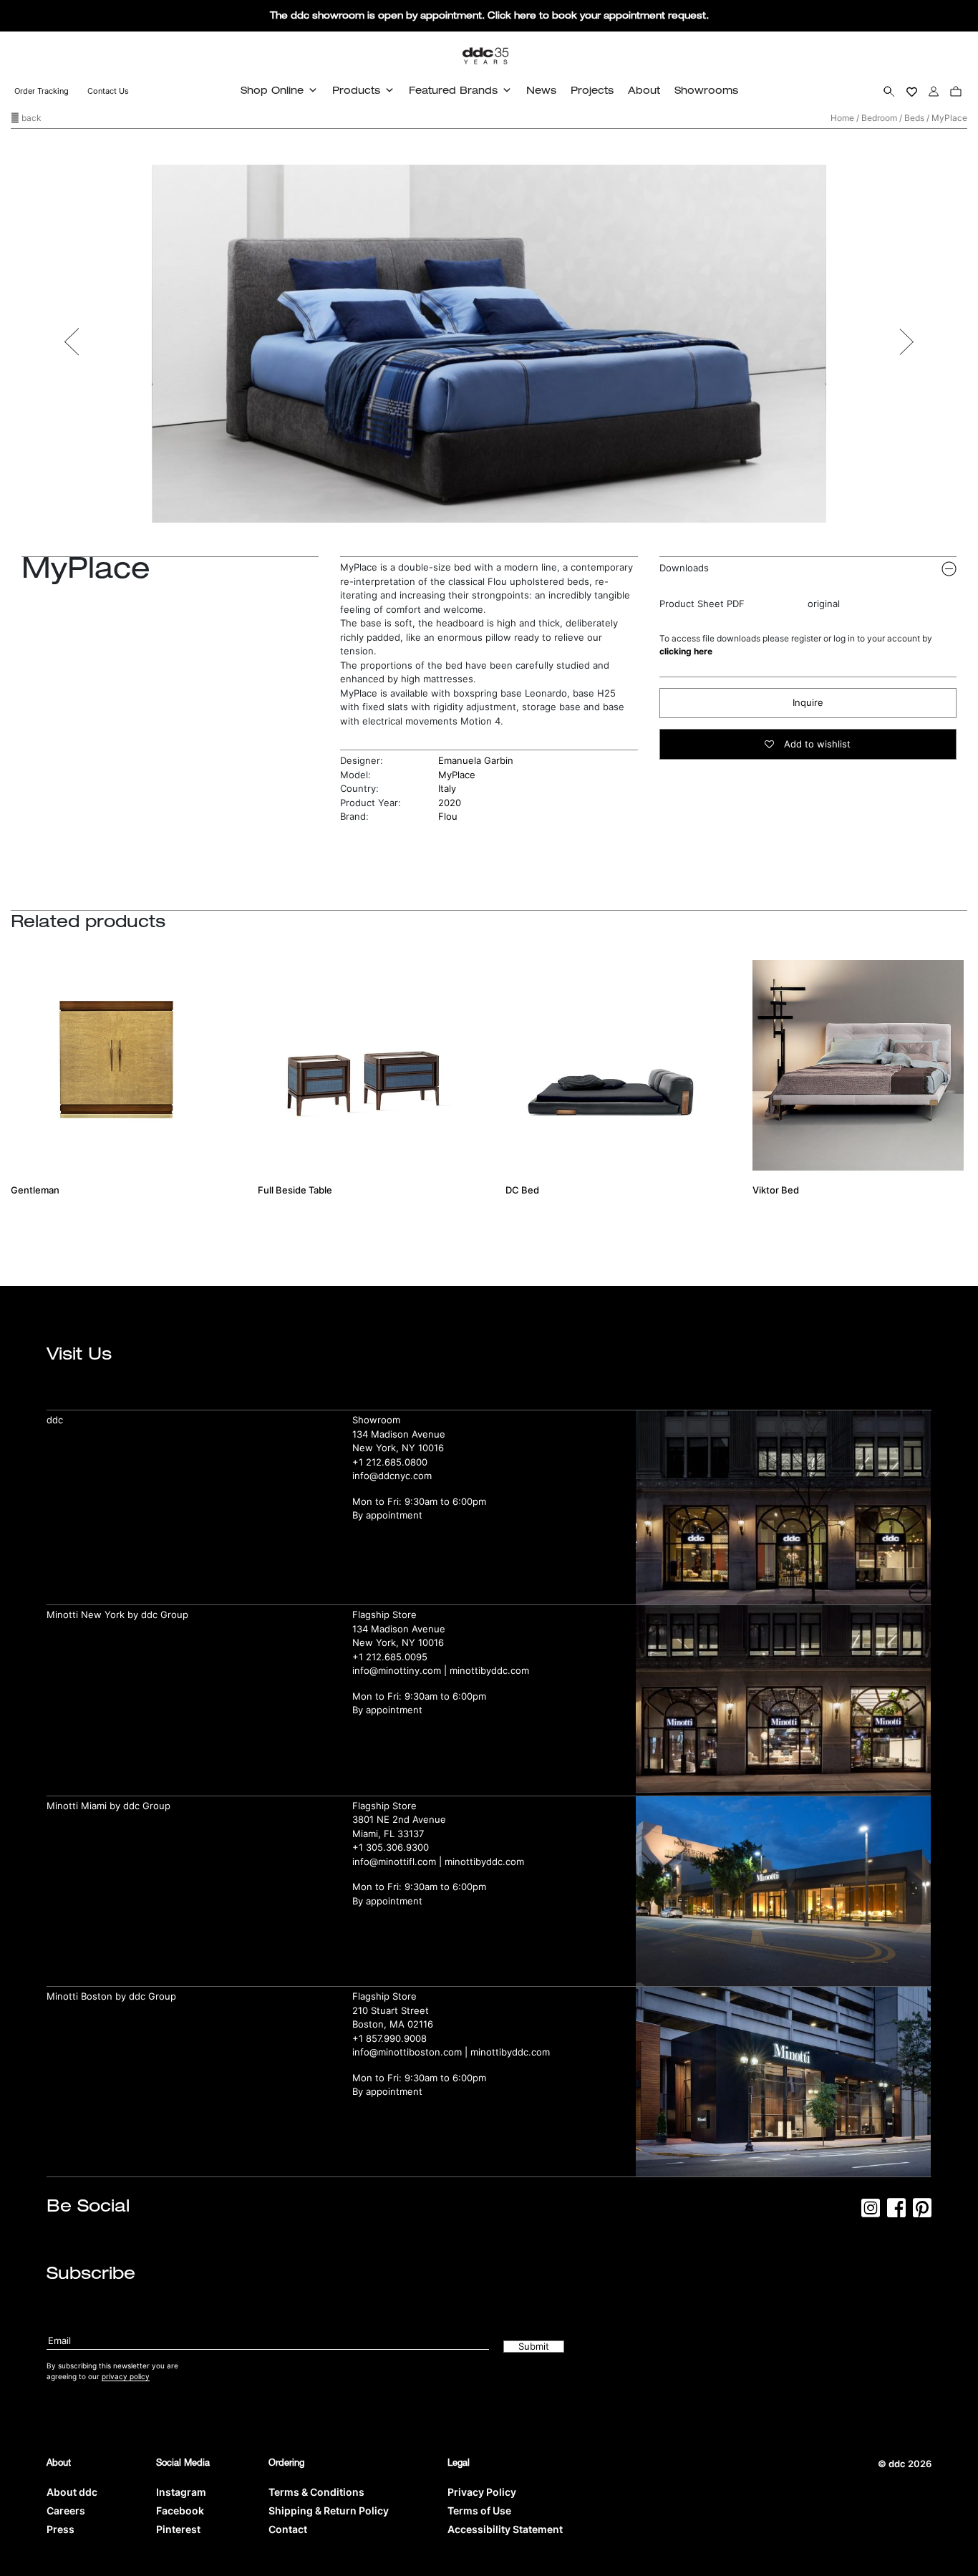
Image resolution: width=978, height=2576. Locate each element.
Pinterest (178, 2529)
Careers (66, 2510)
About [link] (644, 90)
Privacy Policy (482, 2492)
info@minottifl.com (394, 1861)
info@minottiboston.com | (411, 2052)
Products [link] (356, 90)
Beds (914, 118)
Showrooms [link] (706, 90)
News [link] (541, 90)
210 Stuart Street (391, 2010)
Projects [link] (592, 90)
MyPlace (457, 775)
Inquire (808, 702)
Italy (447, 788)
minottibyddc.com (489, 1670)
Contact (288, 2529)
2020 (450, 803)
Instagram (181, 2492)
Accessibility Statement (505, 2529)
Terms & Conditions (316, 2492)
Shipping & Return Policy (329, 2510)
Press (60, 2529)
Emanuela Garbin (476, 760)
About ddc (72, 2492)
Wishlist (912, 91)
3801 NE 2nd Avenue (399, 1819)
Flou (448, 816)
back (30, 118)
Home (842, 118)
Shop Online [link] (272, 90)
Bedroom (879, 118)
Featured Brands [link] (453, 90)
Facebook (180, 2510)
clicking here (686, 651)
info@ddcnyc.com (392, 1476)
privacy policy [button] (126, 2376)
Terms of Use (479, 2510)
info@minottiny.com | (401, 1670)
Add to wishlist (816, 744)
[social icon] (871, 2212)
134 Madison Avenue (399, 1434)
